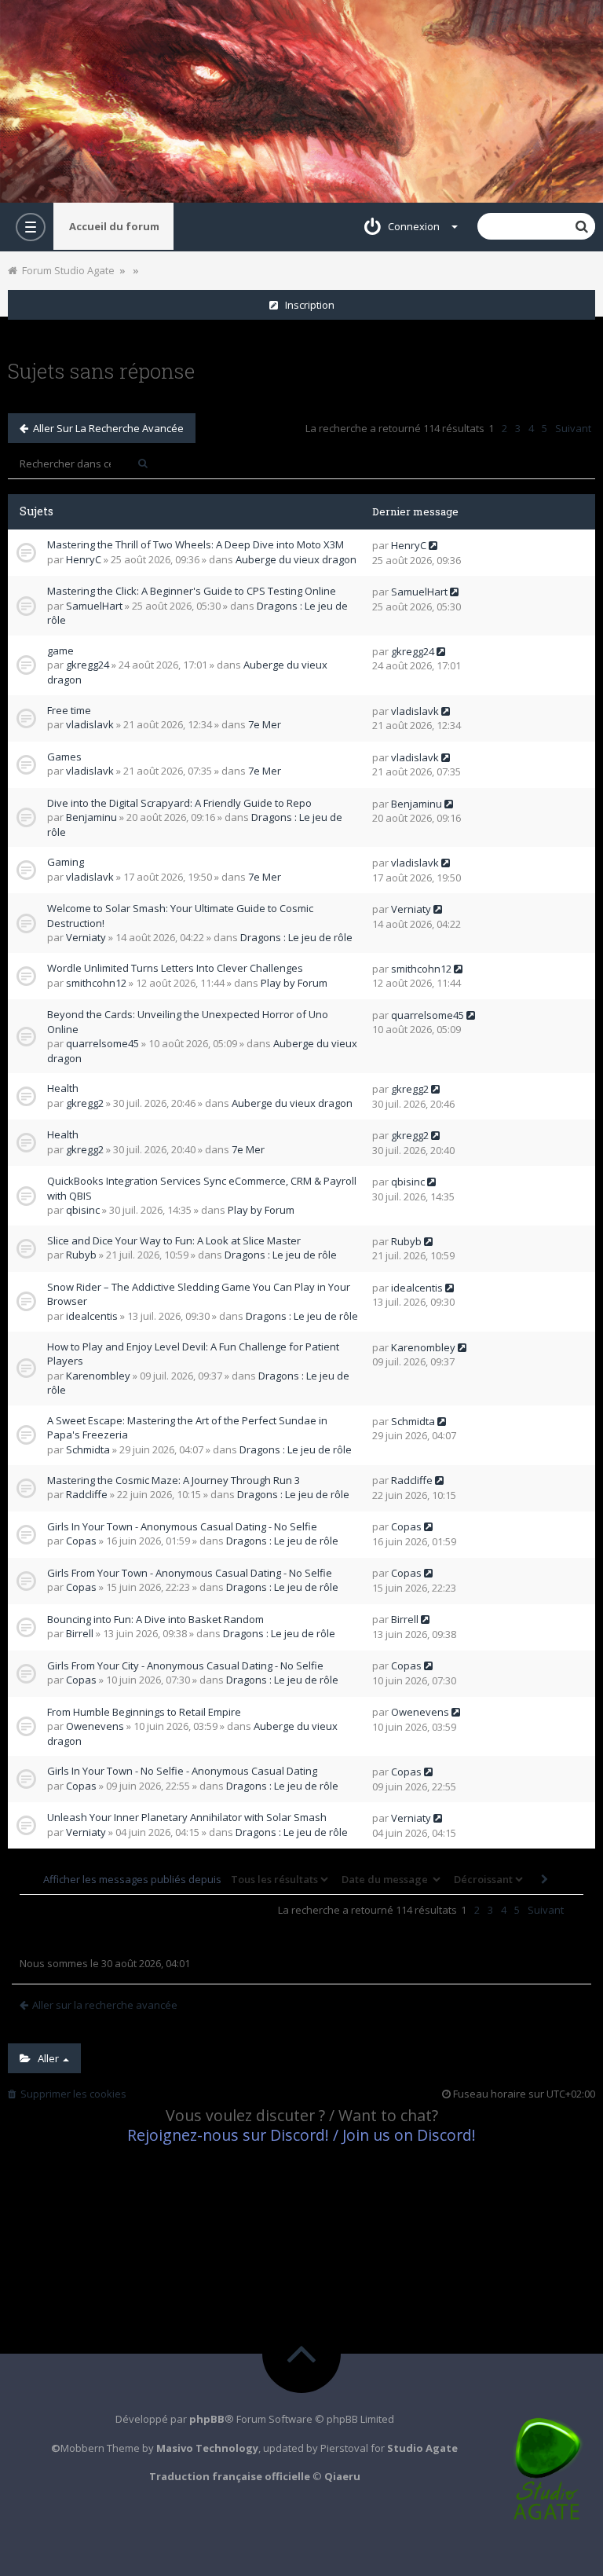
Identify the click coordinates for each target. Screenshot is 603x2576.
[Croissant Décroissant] (487, 1879)
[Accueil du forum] (301, 101)
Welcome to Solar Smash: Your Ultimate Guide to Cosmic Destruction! (180, 916)
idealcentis (92, 1316)
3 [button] (518, 428)
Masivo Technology (207, 2448)
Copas (81, 1541)
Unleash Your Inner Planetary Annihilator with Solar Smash (187, 1817)
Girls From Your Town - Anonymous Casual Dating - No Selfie (190, 1573)
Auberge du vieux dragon (296, 559)
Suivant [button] (573, 428)
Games (64, 757)
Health (63, 1088)
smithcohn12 (96, 983)
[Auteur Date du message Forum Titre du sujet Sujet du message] (389, 1879)
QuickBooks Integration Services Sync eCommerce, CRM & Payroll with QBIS (202, 1188)
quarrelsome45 (102, 1043)
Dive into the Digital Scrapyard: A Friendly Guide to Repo (179, 803)
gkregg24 (88, 665)
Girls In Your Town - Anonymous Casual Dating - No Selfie (182, 1526)
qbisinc (83, 1210)
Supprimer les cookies (71, 2094)
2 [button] (504, 428)
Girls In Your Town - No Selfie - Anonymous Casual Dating (182, 1771)
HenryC (84, 559)
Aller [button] (46, 2058)
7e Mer (265, 724)
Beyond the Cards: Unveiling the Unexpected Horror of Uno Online (188, 1022)
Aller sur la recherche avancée (106, 428)
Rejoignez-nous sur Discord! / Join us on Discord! (301, 2135)
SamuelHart (94, 606)
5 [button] (545, 428)
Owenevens (95, 1726)
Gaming (66, 862)
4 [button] (531, 428)
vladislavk (90, 724)
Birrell (80, 1633)
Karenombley (98, 1376)
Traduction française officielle (230, 2476)
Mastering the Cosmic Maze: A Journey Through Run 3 (174, 1480)
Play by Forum (294, 983)
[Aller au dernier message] (433, 545)
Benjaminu (91, 817)
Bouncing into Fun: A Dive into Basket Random (155, 1619)
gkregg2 (85, 1103)
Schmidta (88, 1449)
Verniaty (86, 937)
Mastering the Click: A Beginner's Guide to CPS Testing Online (192, 591)
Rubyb (81, 1255)
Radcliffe (87, 1494)
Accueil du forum (114, 226)
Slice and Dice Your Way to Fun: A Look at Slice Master (174, 1240)
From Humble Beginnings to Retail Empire (144, 1712)
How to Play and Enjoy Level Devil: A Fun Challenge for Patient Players (193, 1354)
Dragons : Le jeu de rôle (296, 937)
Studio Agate (422, 2448)
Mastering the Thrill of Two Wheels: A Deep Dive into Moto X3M (196, 544)
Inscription (306, 305)
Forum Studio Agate (66, 270)
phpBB (207, 2419)
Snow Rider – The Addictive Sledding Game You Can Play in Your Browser (199, 1294)
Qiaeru (342, 2476)
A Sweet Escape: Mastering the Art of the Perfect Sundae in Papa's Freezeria (187, 1428)
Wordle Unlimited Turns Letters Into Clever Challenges (175, 968)
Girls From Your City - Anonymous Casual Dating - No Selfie (185, 1665)
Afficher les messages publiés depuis (133, 1879)
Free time (69, 710)
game (60, 650)
